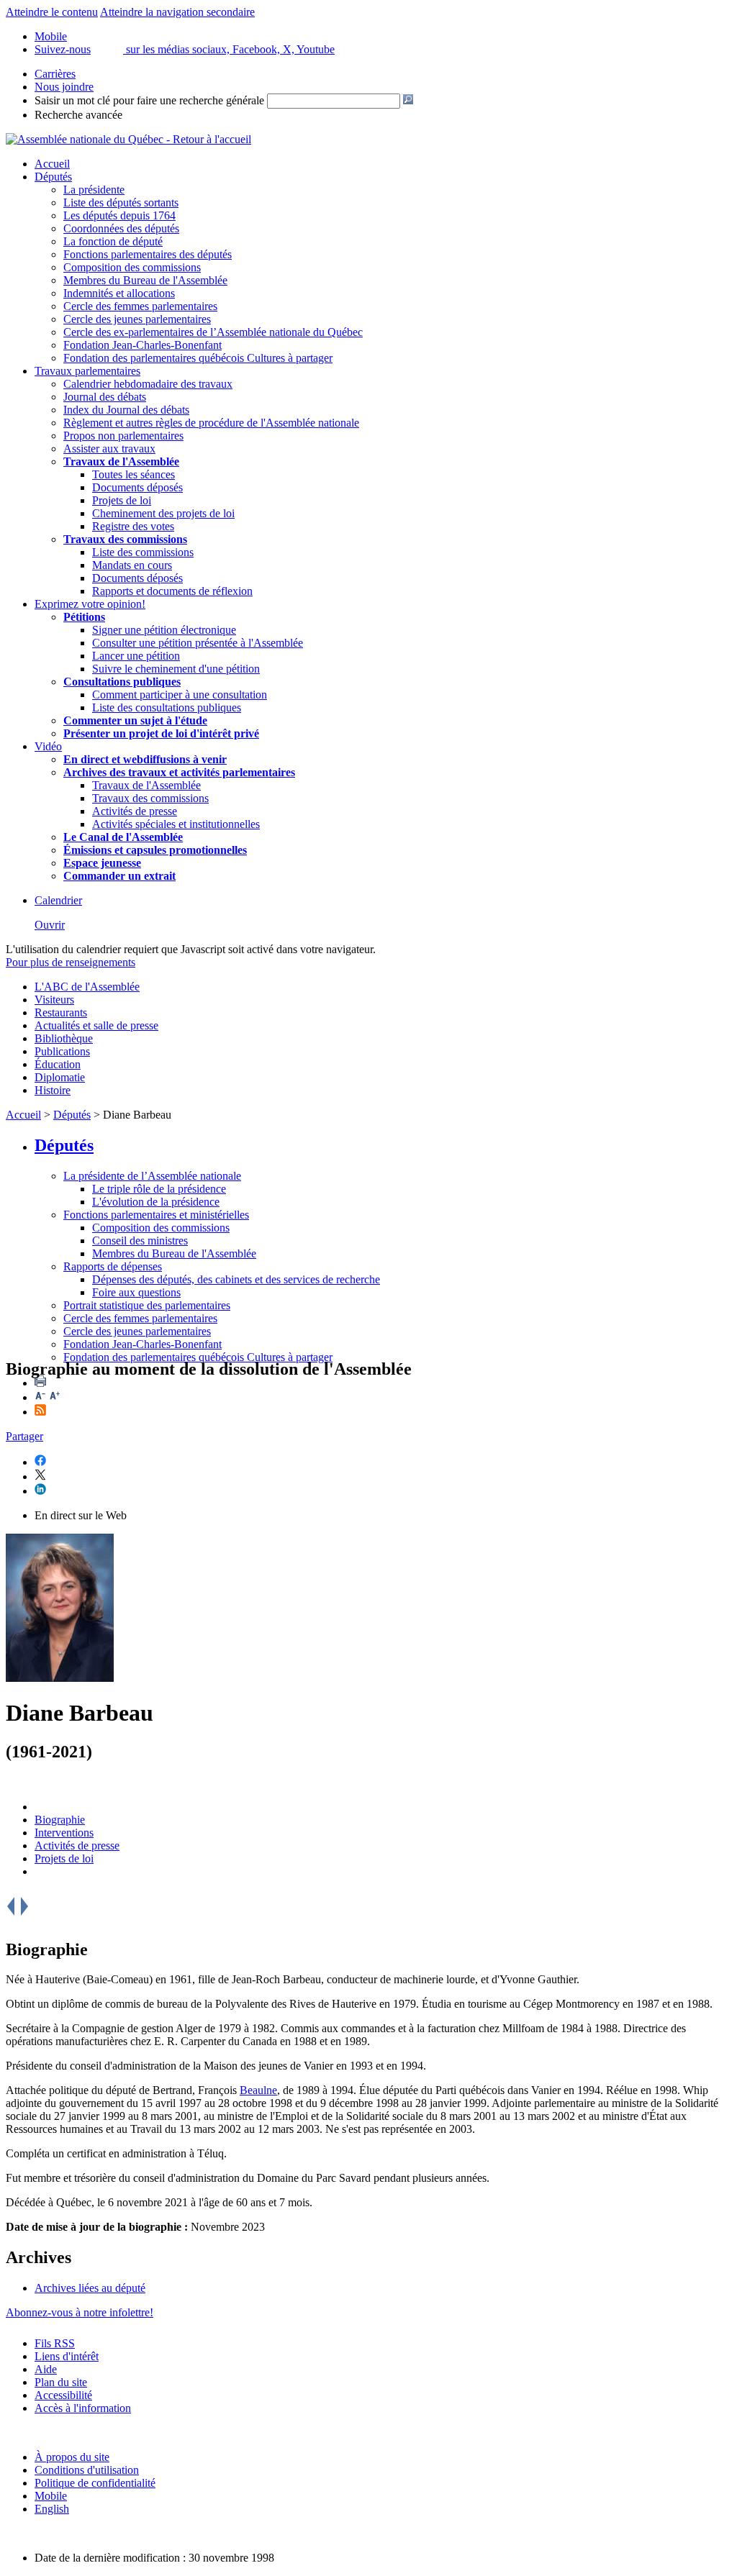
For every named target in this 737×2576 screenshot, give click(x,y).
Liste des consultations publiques (167, 707)
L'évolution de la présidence (156, 1202)
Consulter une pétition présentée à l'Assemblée (198, 643)
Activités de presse (135, 811)
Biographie (60, 1820)
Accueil (52, 164)
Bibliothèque (64, 1038)
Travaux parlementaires (87, 371)
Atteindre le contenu (52, 12)
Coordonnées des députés (121, 228)
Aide (46, 2369)
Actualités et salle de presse (96, 1025)
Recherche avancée (78, 115)
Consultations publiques (122, 682)
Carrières (55, 74)
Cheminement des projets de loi (163, 513)
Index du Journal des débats (126, 410)
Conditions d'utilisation (87, 2470)
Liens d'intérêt (67, 2356)
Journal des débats (105, 397)
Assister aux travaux (109, 449)
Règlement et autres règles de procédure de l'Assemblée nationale (211, 423)
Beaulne (258, 2090)
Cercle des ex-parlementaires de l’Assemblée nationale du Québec (213, 332)
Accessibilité (63, 2395)
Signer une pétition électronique (164, 630)
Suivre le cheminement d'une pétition (176, 669)
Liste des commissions (143, 552)
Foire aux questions (136, 1292)
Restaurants (61, 1012)
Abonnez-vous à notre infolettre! (80, 2312)
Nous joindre (64, 87)
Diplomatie (60, 1077)
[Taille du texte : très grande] (55, 1397)
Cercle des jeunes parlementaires (137, 319)
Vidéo (48, 746)
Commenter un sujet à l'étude (135, 720)
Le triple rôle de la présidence (159, 1189)
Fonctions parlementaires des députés (148, 254)
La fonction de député (113, 241)
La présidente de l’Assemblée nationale (152, 1176)
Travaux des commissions (125, 539)
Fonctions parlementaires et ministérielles (156, 1215)
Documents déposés (137, 487)
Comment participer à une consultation (180, 695)
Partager (24, 1436)
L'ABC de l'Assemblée (87, 987)
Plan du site (61, 2382)
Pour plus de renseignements (71, 962)
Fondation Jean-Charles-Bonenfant (143, 345)
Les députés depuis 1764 (119, 215)
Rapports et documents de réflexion (172, 591)
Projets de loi (122, 500)
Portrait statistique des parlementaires (147, 1305)
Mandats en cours (132, 565)
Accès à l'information (83, 2408)
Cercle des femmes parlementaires (140, 306)
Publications (62, 1051)
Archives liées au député (90, 2288)
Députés (53, 177)
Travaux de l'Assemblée (121, 461)
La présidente (94, 190)
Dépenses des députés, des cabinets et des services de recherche (236, 1279)
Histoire (53, 1090)
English (52, 2509)
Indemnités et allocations (119, 293)
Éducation (58, 1064)
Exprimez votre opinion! (90, 604)
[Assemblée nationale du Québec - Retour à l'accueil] (128, 139)
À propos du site (72, 2457)
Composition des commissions (132, 267)
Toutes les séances (134, 474)
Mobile (51, 2496)
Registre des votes (133, 526)
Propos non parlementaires (123, 436)
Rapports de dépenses (113, 1266)
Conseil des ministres (140, 1241)
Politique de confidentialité (95, 2483)
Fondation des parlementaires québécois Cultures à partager (198, 358)
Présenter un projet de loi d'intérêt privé (161, 733)
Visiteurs (54, 1000)
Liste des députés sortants (121, 202)
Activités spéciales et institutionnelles (176, 824)
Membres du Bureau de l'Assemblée (145, 280)
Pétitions (84, 617)
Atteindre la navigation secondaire (177, 12)
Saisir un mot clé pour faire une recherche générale (149, 100)
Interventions (64, 1833)
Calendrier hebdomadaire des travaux (148, 384)
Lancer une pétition (136, 656)
